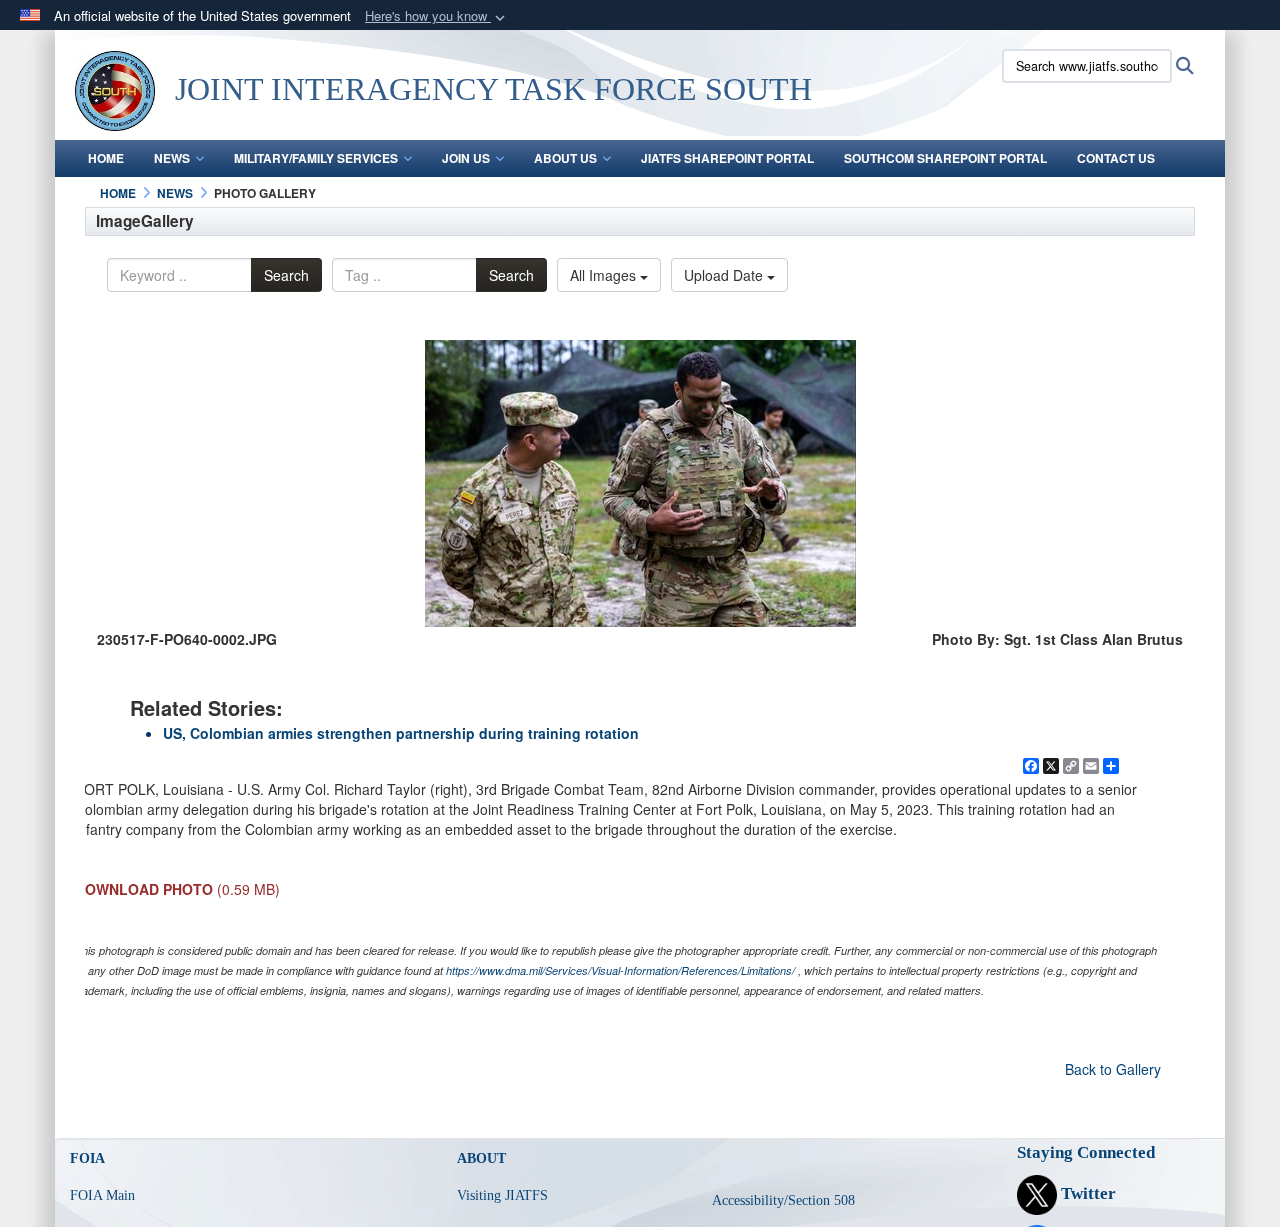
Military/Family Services (316, 158)
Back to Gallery (1113, 1069)
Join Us (466, 158)
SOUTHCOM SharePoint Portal (945, 158)
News (172, 158)
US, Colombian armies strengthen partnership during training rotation (401, 733)
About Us (565, 158)
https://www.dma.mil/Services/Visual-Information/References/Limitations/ (620, 970)
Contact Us (1116, 158)
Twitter (1086, 1193)
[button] (437, 16)
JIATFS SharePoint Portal (727, 158)
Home (106, 158)
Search (286, 275)
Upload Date (725, 275)
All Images (605, 275)
